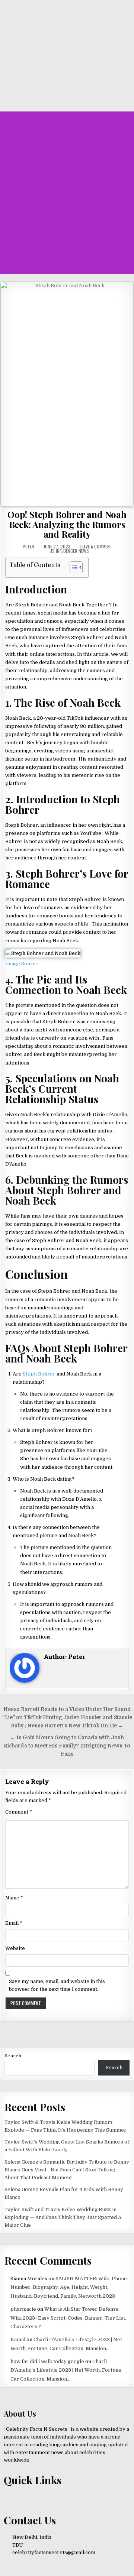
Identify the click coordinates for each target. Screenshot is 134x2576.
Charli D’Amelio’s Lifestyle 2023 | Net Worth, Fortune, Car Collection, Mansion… (66, 2370)
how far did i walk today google (47, 2361)
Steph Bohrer (39, 1374)
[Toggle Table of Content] (72, 567)
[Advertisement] (67, 200)
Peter (28, 547)
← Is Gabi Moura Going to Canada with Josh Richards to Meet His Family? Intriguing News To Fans (67, 1746)
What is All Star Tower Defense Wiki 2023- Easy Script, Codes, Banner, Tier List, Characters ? (68, 2318)
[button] (69, 122)
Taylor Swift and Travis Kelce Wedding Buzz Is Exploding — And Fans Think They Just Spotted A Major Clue (63, 2217)
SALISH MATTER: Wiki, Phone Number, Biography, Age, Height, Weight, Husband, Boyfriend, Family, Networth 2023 (69, 2287)
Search (13, 2056)
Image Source (22, 964)
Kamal (18, 2340)
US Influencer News (69, 551)
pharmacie (23, 2309)
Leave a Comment (96, 547)
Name (14, 1898)
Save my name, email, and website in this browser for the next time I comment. (57, 1985)
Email (14, 1923)
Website (15, 1948)
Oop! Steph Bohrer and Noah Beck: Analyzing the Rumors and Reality (67, 524)
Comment (19, 1812)
